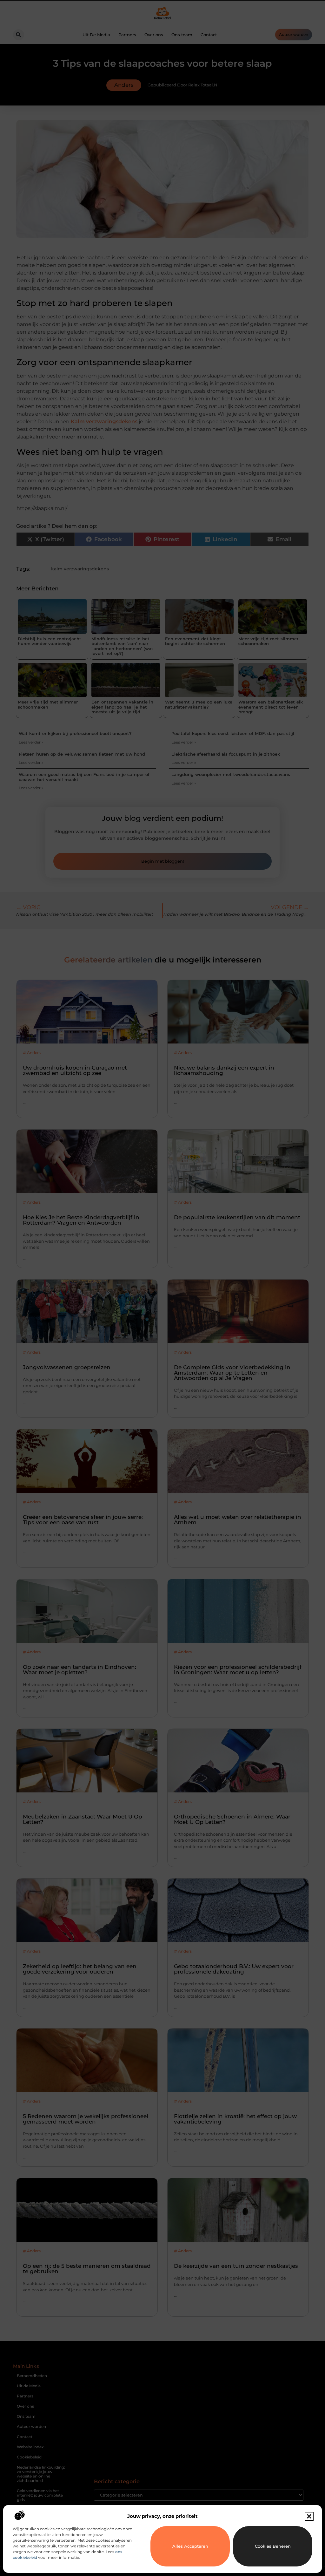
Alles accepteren (190, 2546)
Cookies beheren (273, 2546)
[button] (309, 2516)
